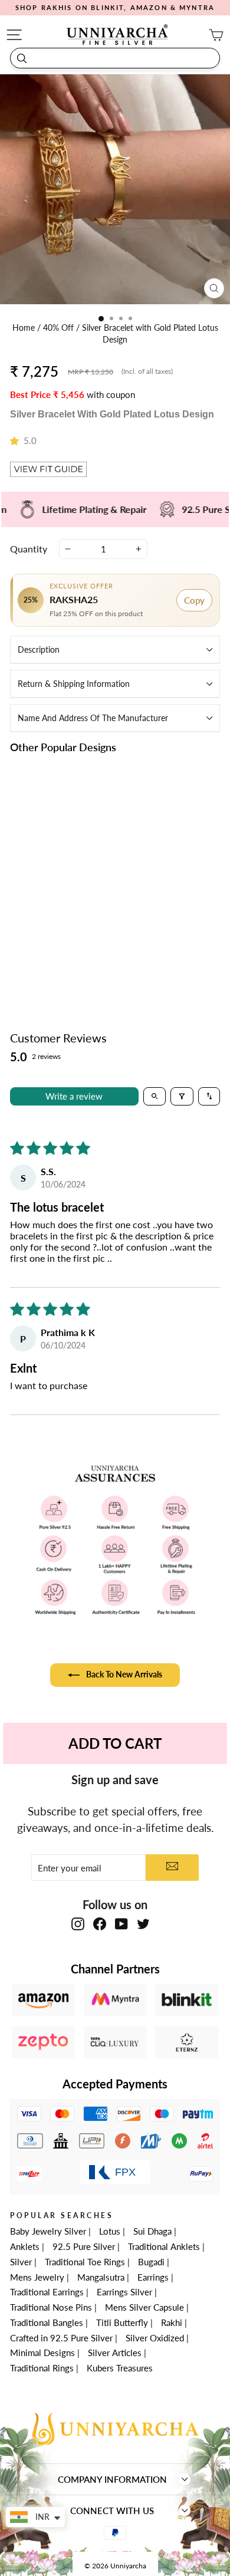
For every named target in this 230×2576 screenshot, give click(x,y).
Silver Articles (115, 2353)
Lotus (110, 2231)
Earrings (153, 2277)
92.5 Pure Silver (84, 2246)
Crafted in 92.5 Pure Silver (61, 2338)
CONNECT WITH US (112, 2511)
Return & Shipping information (74, 684)
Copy (194, 600)
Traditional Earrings (47, 2292)
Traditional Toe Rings (85, 2262)
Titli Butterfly (122, 2322)
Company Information (112, 2479)
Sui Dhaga (152, 2231)
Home (25, 328)
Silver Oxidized (155, 2338)
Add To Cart (115, 1743)
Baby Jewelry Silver (48, 2231)
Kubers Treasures (120, 2368)
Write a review (74, 1096)
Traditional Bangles (47, 2322)
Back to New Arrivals (123, 1674)
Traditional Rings (42, 2368)
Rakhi (172, 2322)
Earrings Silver (124, 2292)
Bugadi (151, 2262)
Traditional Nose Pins (51, 2307)
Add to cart (59, 958)
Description (39, 649)
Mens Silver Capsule (144, 2307)
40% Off (60, 328)
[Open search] (155, 1096)
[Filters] (182, 1096)
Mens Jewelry (37, 2277)
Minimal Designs (42, 2353)
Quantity (29, 549)
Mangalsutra (101, 2277)
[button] (17, 440)
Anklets (25, 2246)
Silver (21, 2262)
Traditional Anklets (164, 2246)
